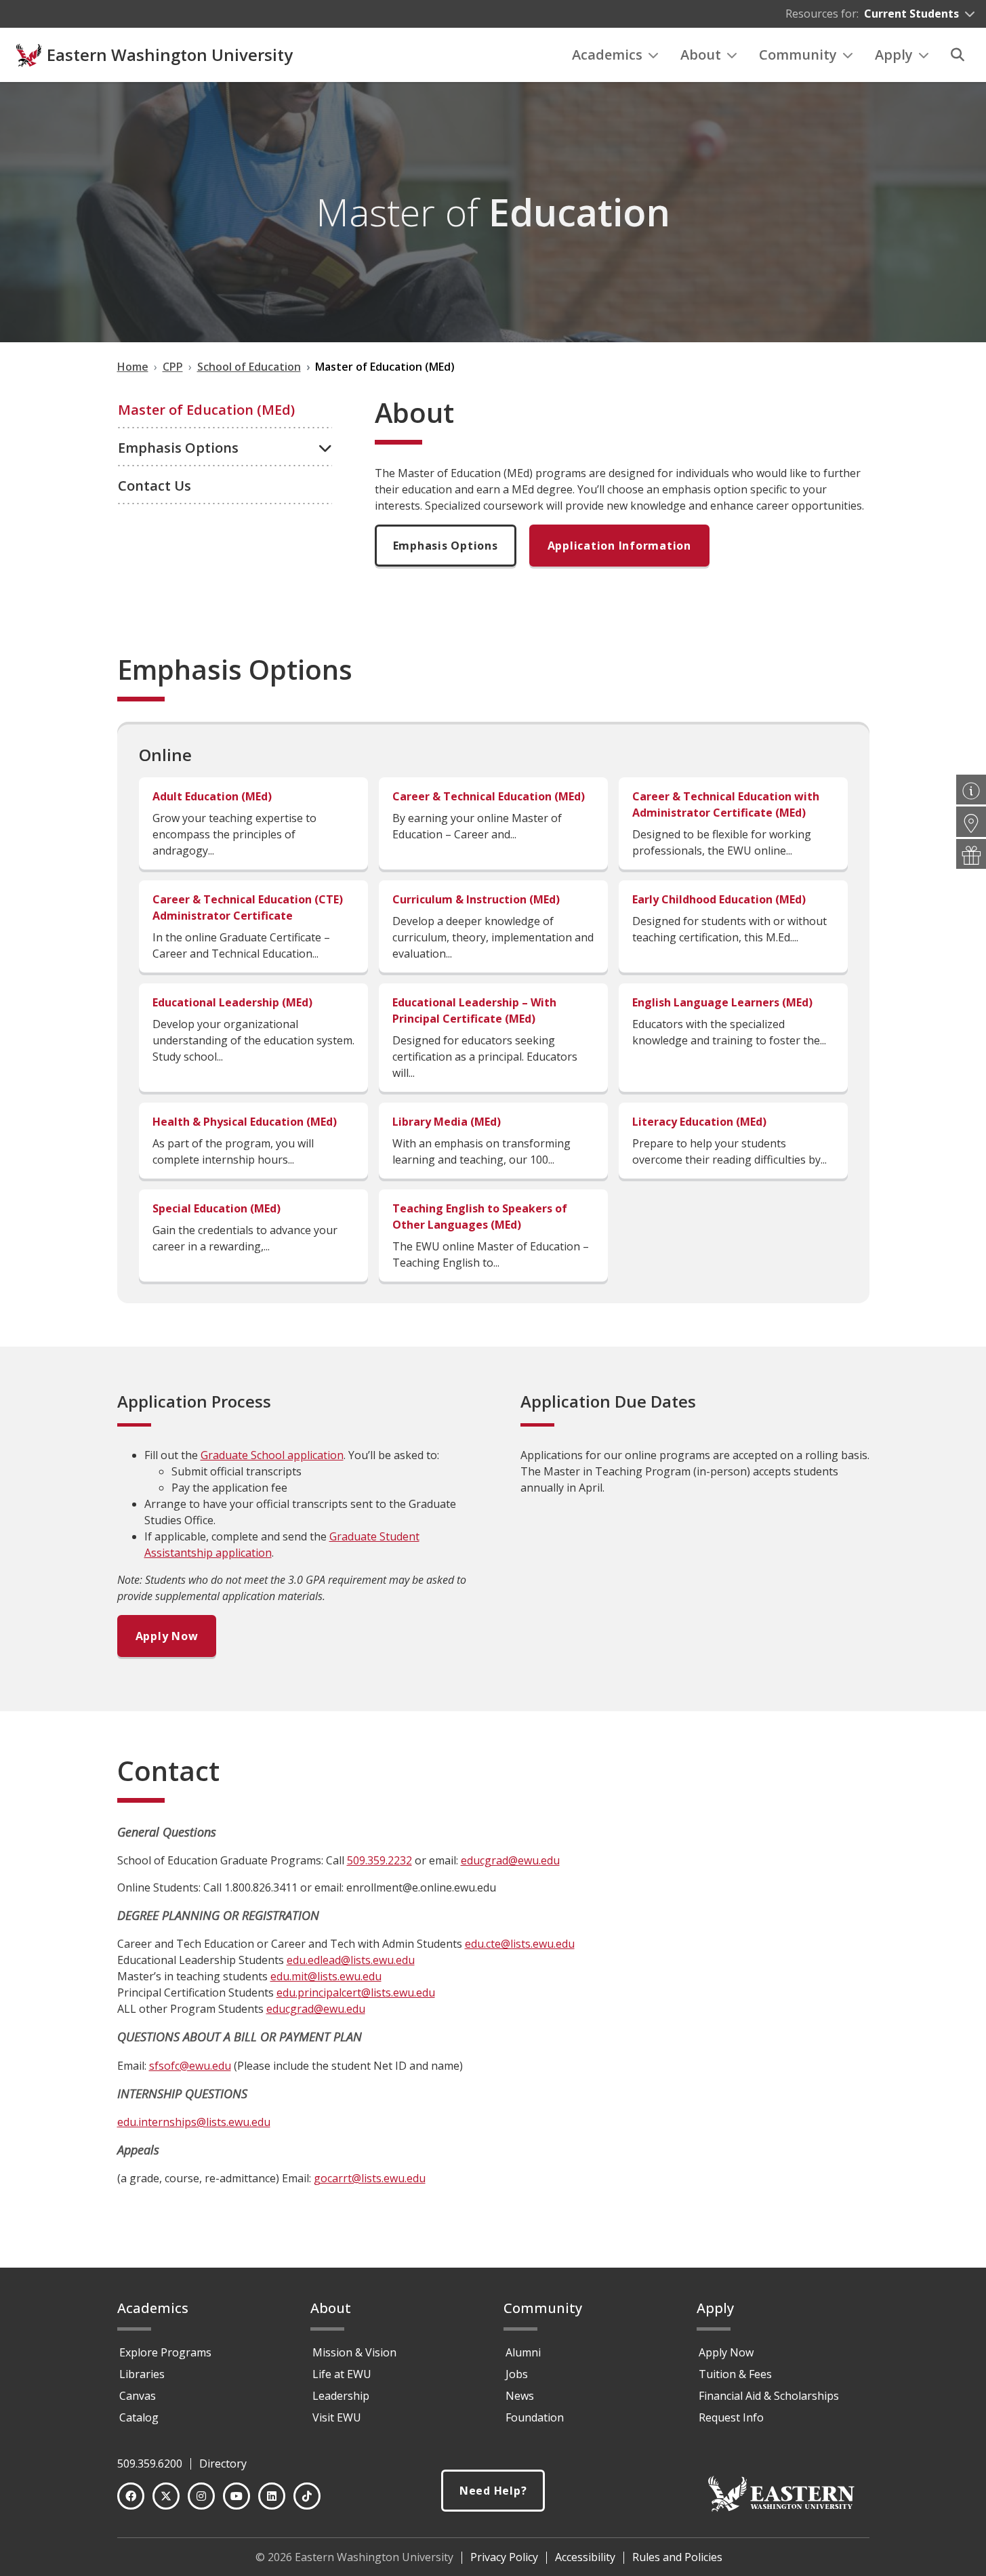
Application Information (619, 546)
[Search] (958, 55)
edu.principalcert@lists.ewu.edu (356, 1992)
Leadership (341, 2396)
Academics (607, 55)
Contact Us (155, 486)
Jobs (517, 2374)
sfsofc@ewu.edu (190, 2066)
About (701, 55)
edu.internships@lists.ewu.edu (194, 2122)
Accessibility (585, 2557)
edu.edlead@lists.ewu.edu (351, 1960)
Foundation (535, 2417)
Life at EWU (342, 2374)
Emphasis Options (446, 546)
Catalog (139, 2417)
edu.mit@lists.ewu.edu (326, 1976)
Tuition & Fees (735, 2374)
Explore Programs (165, 2352)
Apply (894, 55)
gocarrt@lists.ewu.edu (370, 2178)
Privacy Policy (504, 2557)
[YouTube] (237, 2496)
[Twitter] (166, 2496)
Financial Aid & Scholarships (769, 2396)
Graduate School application (272, 1455)
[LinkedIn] (272, 2496)
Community (798, 55)
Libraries (142, 2374)
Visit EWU (337, 2417)
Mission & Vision (354, 2352)
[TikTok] (307, 2496)
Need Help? (493, 2491)
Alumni (523, 2352)
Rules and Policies (677, 2557)
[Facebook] (131, 2496)
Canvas (138, 2396)
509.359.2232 (379, 1860)
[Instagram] (201, 2496)
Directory (223, 2463)
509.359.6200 (150, 2463)
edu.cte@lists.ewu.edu (520, 1944)
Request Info (731, 2417)
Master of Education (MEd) (206, 410)
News (520, 2396)
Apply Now (167, 1636)
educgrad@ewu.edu (510, 1860)
